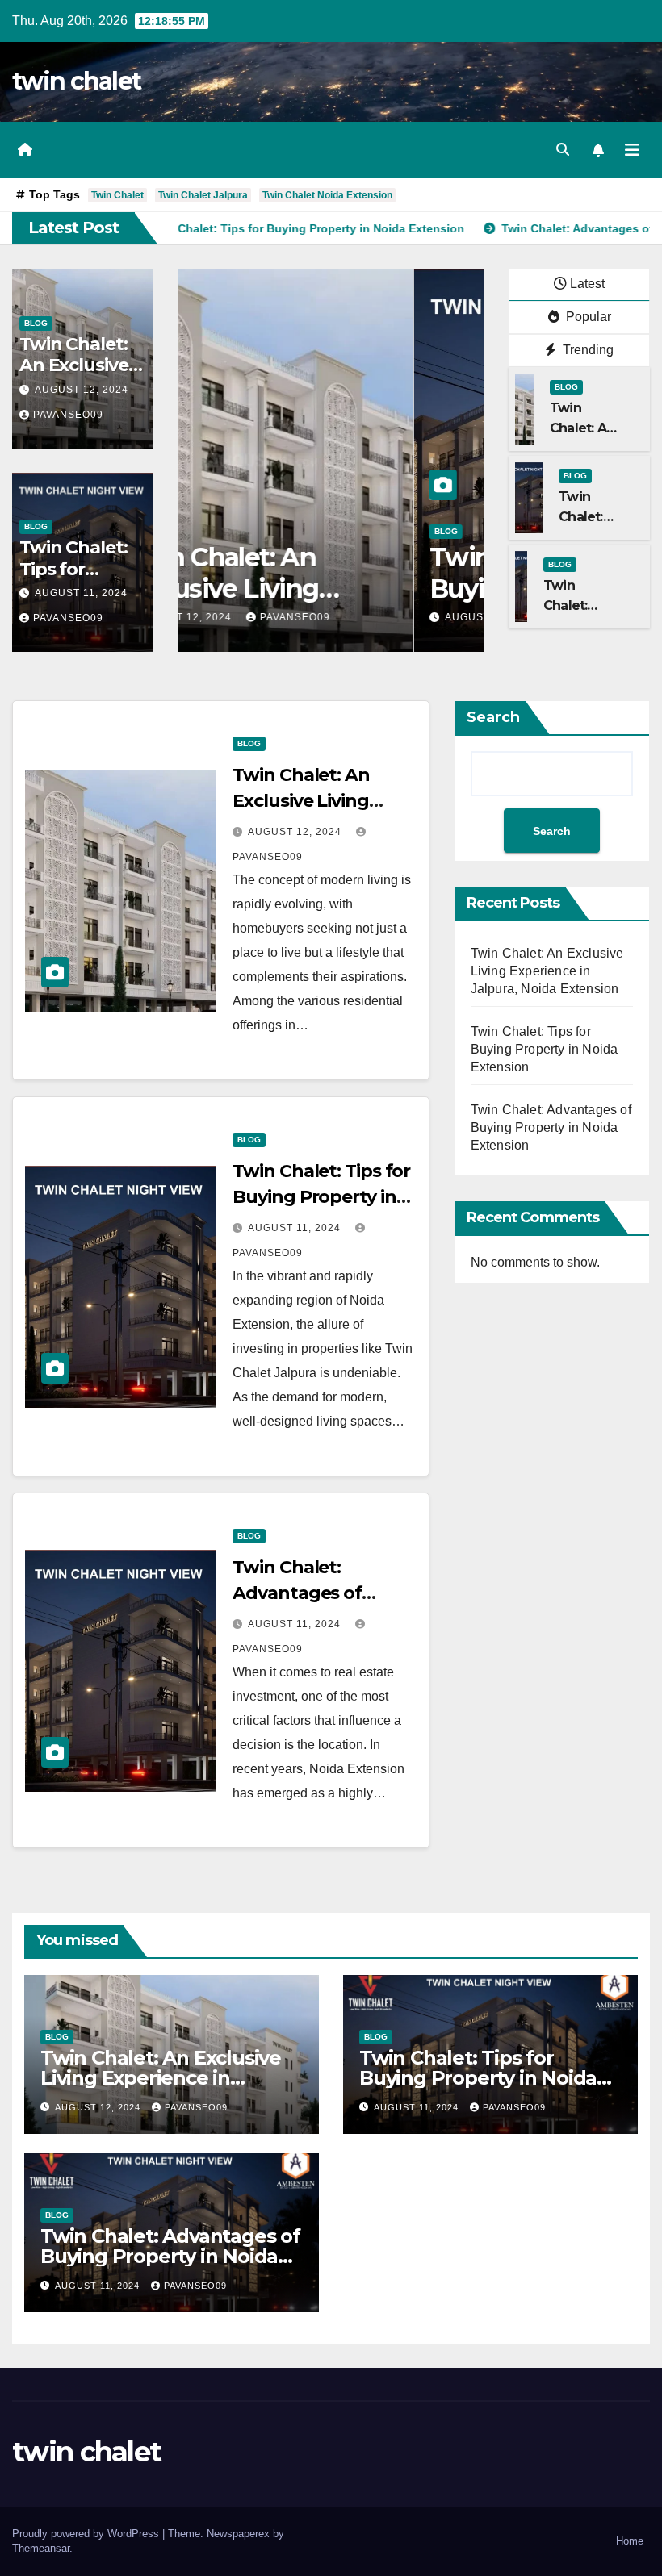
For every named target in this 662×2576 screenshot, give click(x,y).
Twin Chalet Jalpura (203, 195)
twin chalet (76, 81)
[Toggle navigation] (632, 150)
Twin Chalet (117, 195)
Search (493, 717)
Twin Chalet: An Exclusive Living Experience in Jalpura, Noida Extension (547, 971)
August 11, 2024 (81, 593)
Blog (36, 323)
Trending (587, 350)
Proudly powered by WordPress (87, 2534)
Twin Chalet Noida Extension (327, 195)
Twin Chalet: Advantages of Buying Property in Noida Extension (551, 1127)
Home (630, 2541)
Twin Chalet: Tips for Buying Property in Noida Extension (321, 1197)
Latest (587, 284)
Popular (587, 317)
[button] (563, 150)
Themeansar (41, 2548)
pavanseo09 (68, 415)
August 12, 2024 (82, 390)
